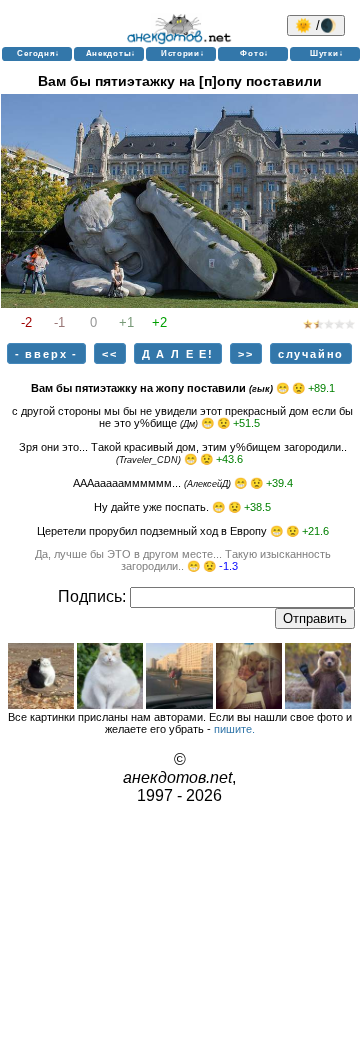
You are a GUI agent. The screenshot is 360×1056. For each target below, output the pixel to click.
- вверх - (46, 354)
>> (246, 354)
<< (110, 354)
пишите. (234, 729)
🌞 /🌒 (316, 25)
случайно (311, 354)
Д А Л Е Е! (178, 354)
